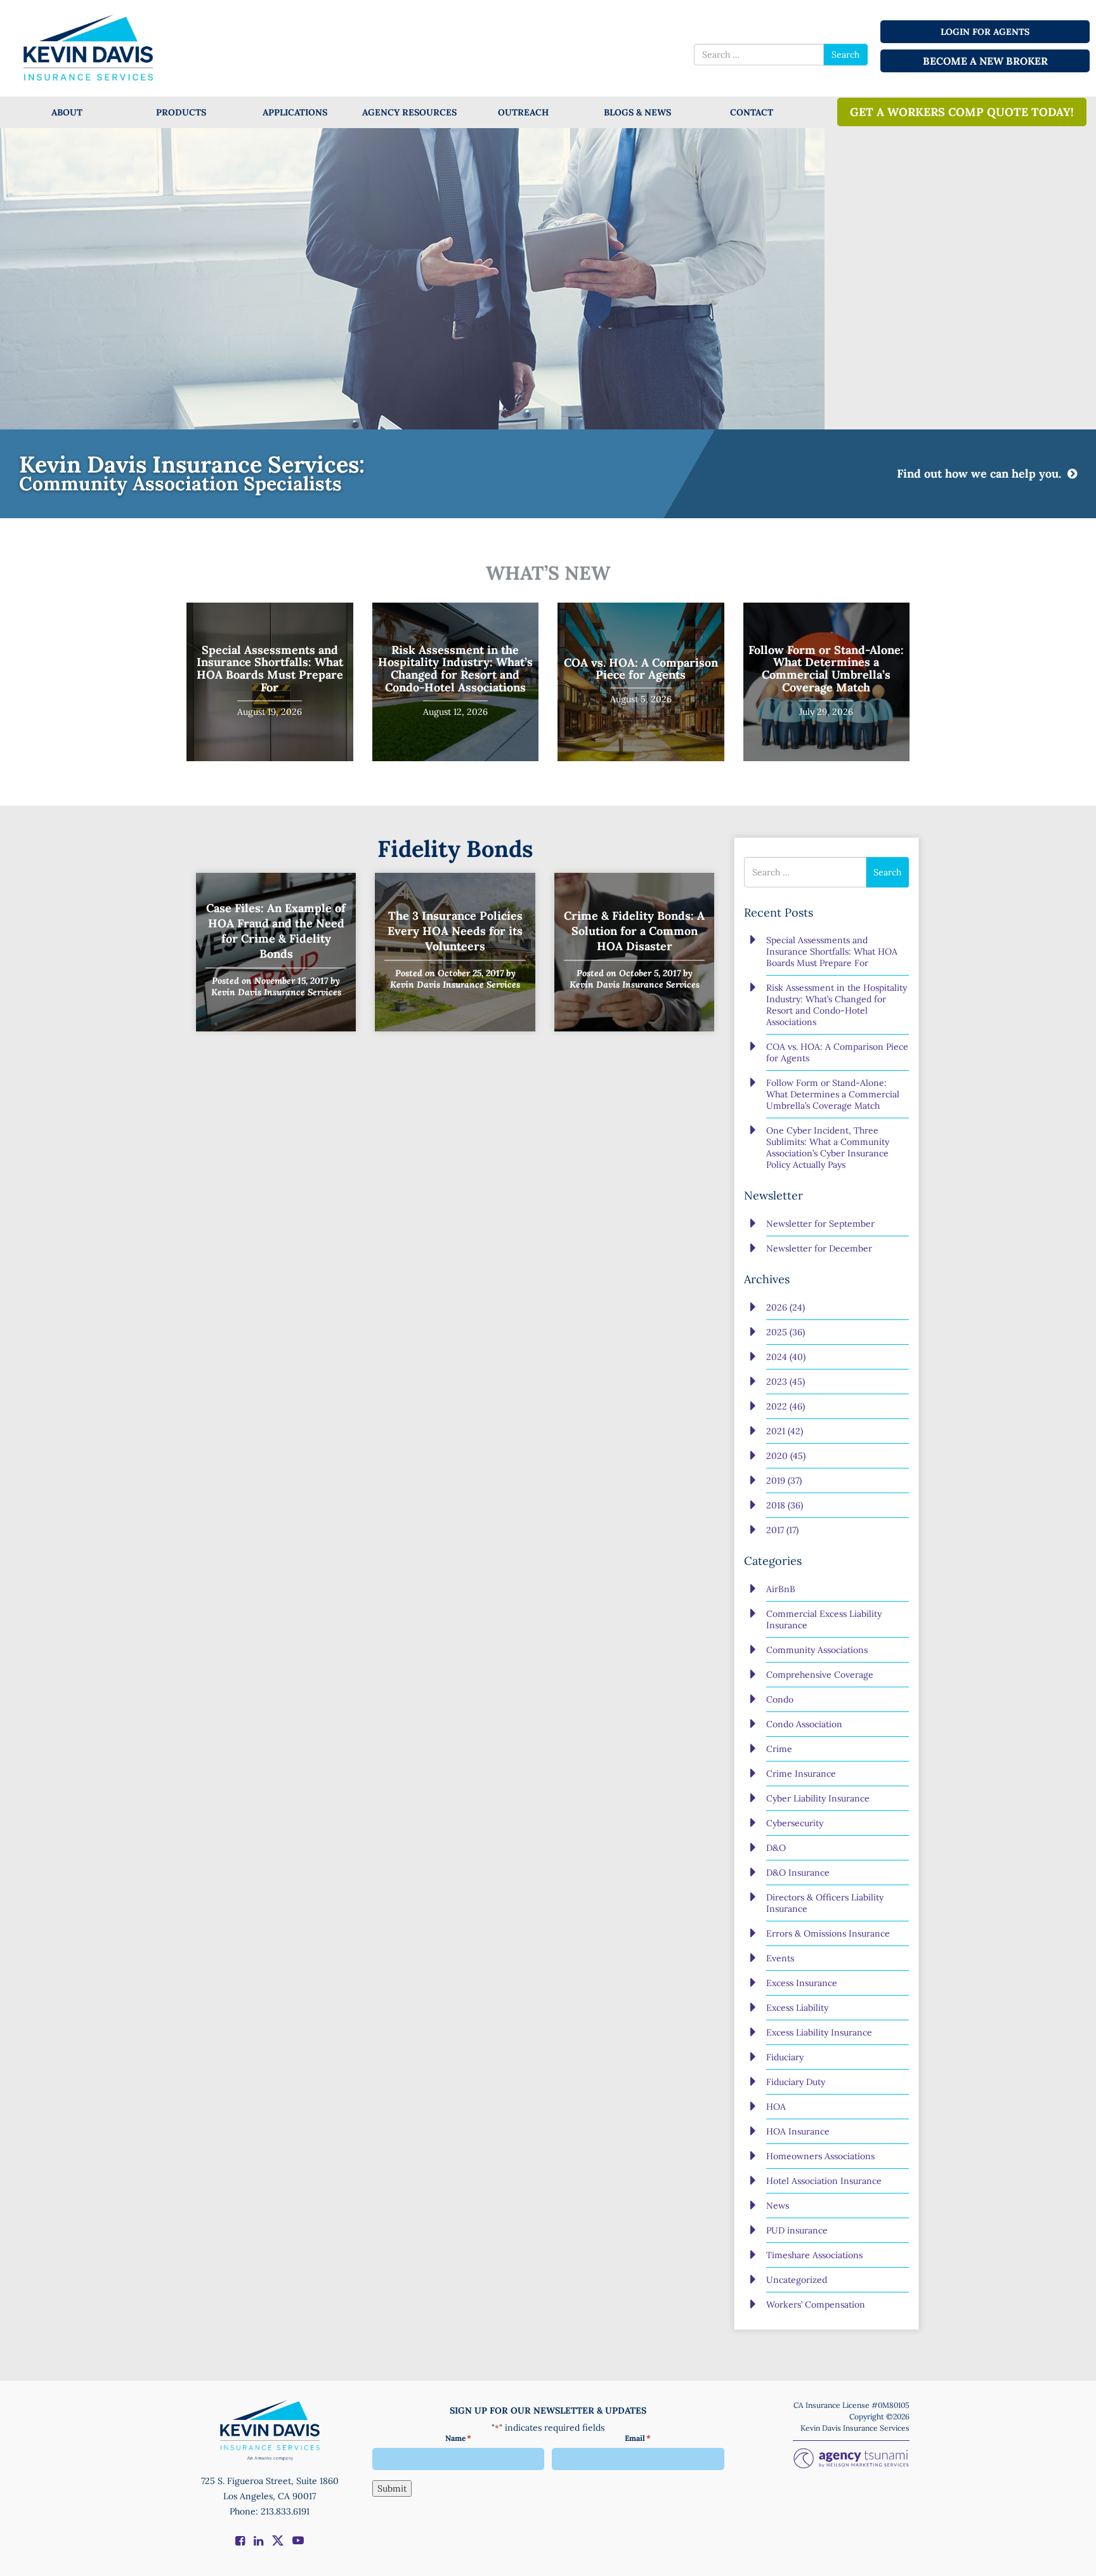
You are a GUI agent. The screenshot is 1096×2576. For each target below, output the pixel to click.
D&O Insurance (798, 1873)
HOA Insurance (798, 2131)
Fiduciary (785, 2057)
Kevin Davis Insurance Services (276, 991)
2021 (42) (785, 1431)
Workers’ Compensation (816, 2305)
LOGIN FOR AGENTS (985, 32)
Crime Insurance (801, 1774)
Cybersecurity (795, 1823)
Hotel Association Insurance (824, 2181)
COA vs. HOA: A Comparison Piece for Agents (641, 669)
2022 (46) (786, 1406)
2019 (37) (784, 1481)
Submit (392, 2488)
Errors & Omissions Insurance (828, 1933)
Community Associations (817, 1650)
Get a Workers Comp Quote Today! (962, 112)
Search (845, 55)
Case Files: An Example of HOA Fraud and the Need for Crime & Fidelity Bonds (276, 930)
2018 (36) (785, 1505)
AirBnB (781, 1589)
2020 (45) (786, 1456)
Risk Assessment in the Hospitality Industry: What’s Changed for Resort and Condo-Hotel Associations (455, 669)
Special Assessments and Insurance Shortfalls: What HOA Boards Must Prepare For (270, 669)
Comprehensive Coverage (820, 1675)
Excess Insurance (802, 1983)
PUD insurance (797, 2230)
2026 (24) (786, 1307)
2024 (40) (786, 1357)
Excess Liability (797, 2008)
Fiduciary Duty (796, 2082)
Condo (780, 1699)
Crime (779, 1749)
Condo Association (804, 1724)
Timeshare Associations (814, 2255)
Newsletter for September (820, 1224)
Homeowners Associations (820, 2156)
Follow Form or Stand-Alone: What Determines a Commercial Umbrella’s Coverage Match (826, 669)
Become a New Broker (985, 61)
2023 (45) (786, 1382)
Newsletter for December (819, 1248)
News (778, 2206)
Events (780, 1958)
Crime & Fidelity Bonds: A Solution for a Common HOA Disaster (634, 930)
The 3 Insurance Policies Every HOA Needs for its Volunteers (455, 930)
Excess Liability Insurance (819, 2032)
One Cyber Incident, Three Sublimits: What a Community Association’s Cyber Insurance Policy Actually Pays (828, 1147)
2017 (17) (782, 1530)
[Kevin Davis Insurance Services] (89, 47)
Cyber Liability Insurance (818, 1798)
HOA (776, 2107)
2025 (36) (786, 1332)
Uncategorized (797, 2280)
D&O (776, 1848)
